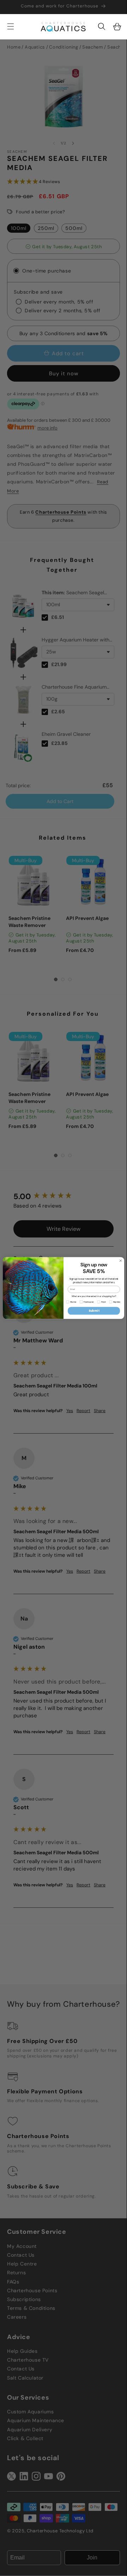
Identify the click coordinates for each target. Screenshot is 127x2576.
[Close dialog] (121, 1261)
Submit (94, 1311)
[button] (102, 26)
